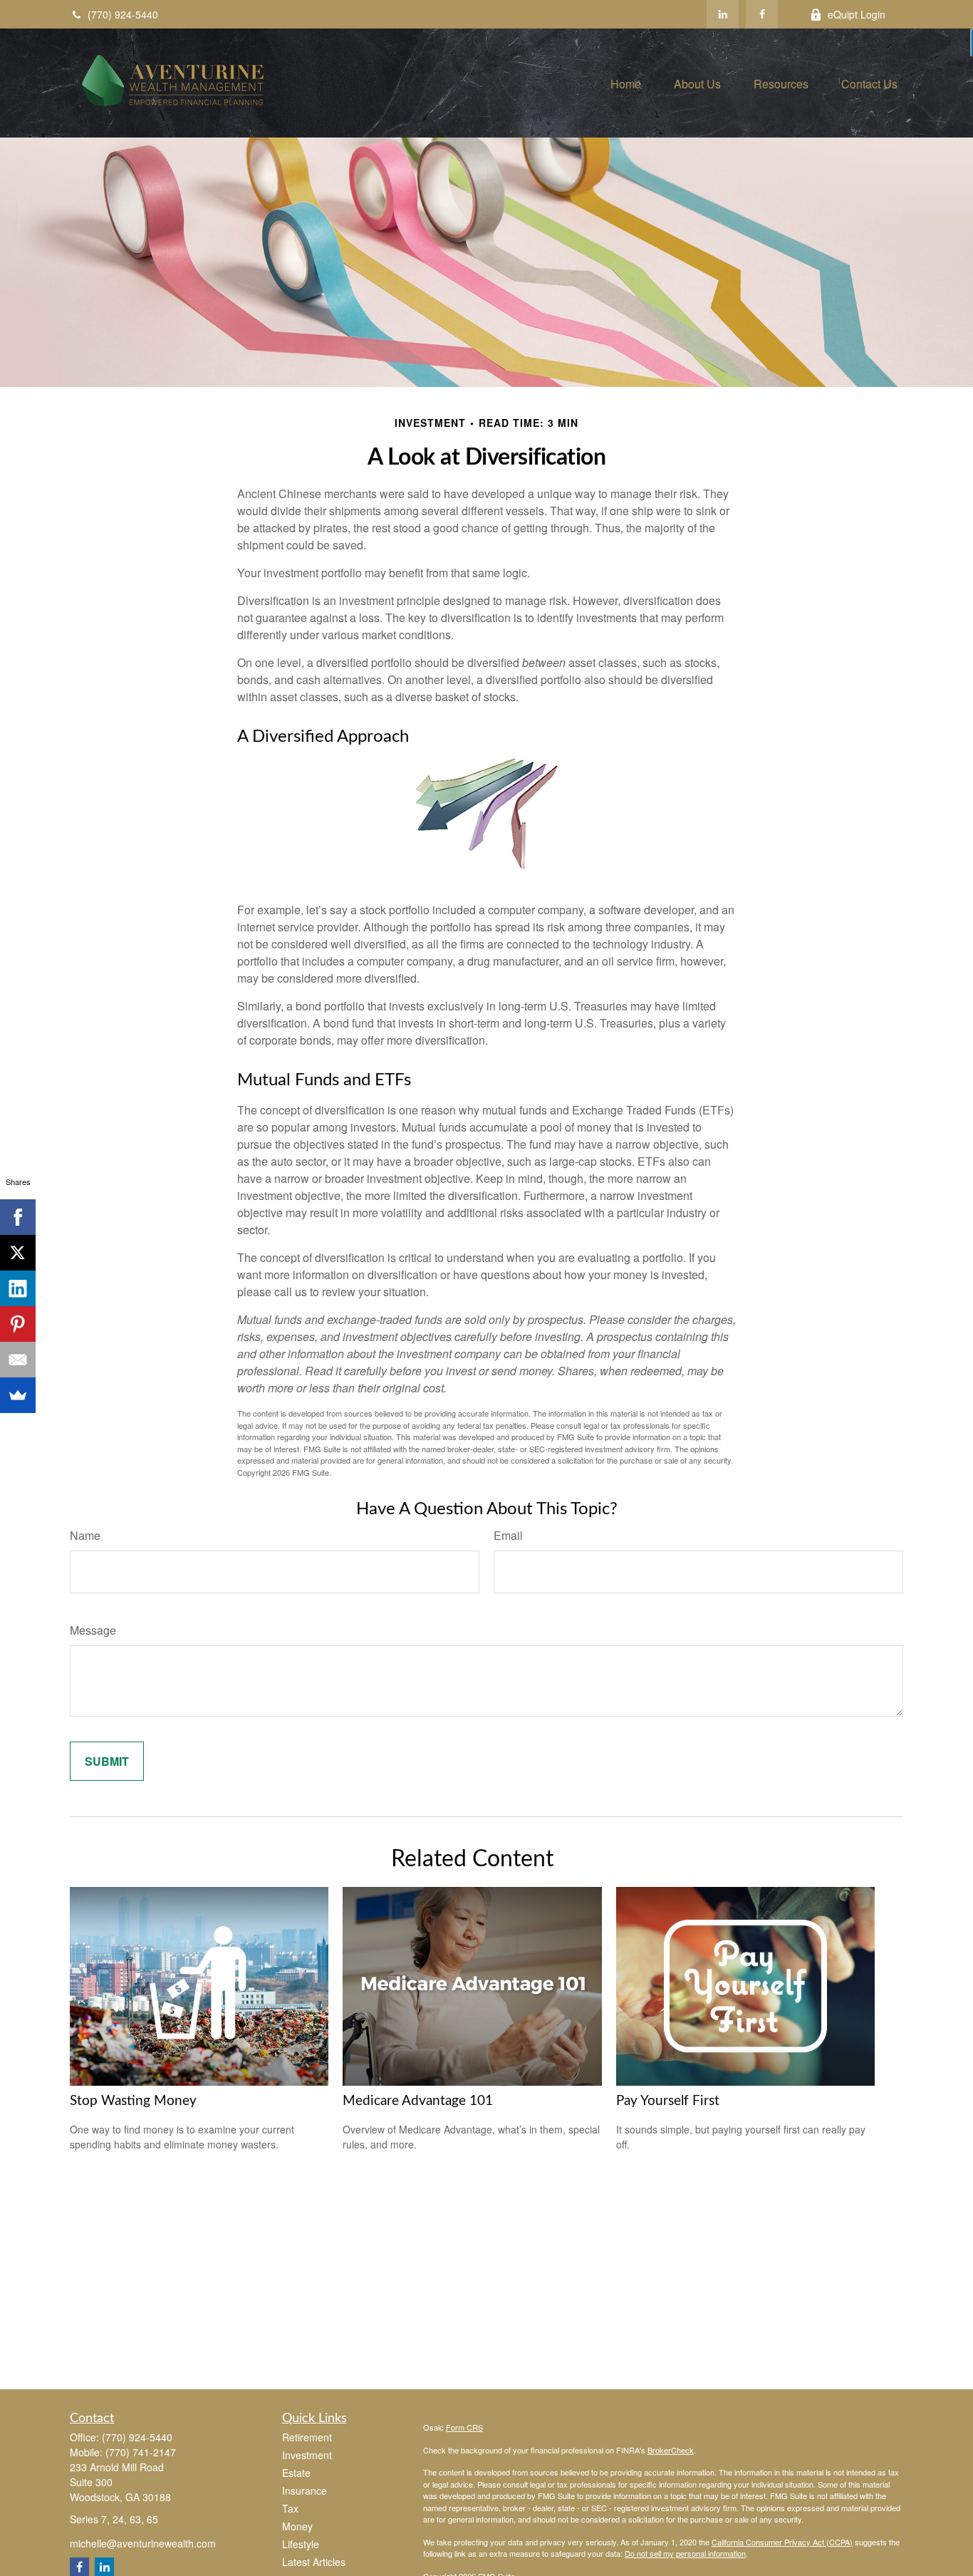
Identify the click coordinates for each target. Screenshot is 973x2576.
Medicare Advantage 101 (418, 2101)
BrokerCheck (671, 2450)
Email (508, 1535)
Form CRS (464, 2427)
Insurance (305, 2490)
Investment (307, 2455)
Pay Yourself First (668, 2101)
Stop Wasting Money (133, 2101)
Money (297, 2526)
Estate (296, 2473)
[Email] (18, 1360)
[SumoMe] (18, 1395)
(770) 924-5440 (123, 14)
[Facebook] (762, 14)
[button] (626, 83)
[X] (18, 1253)
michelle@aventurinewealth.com (143, 2543)
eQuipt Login (857, 14)
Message (93, 1630)
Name (85, 1535)
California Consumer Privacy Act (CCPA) (782, 2542)
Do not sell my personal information (685, 2553)
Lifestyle (301, 2544)
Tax (290, 2508)
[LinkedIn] (723, 14)
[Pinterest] (18, 1324)
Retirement (307, 2437)
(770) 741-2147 (141, 2452)
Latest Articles (314, 2562)
